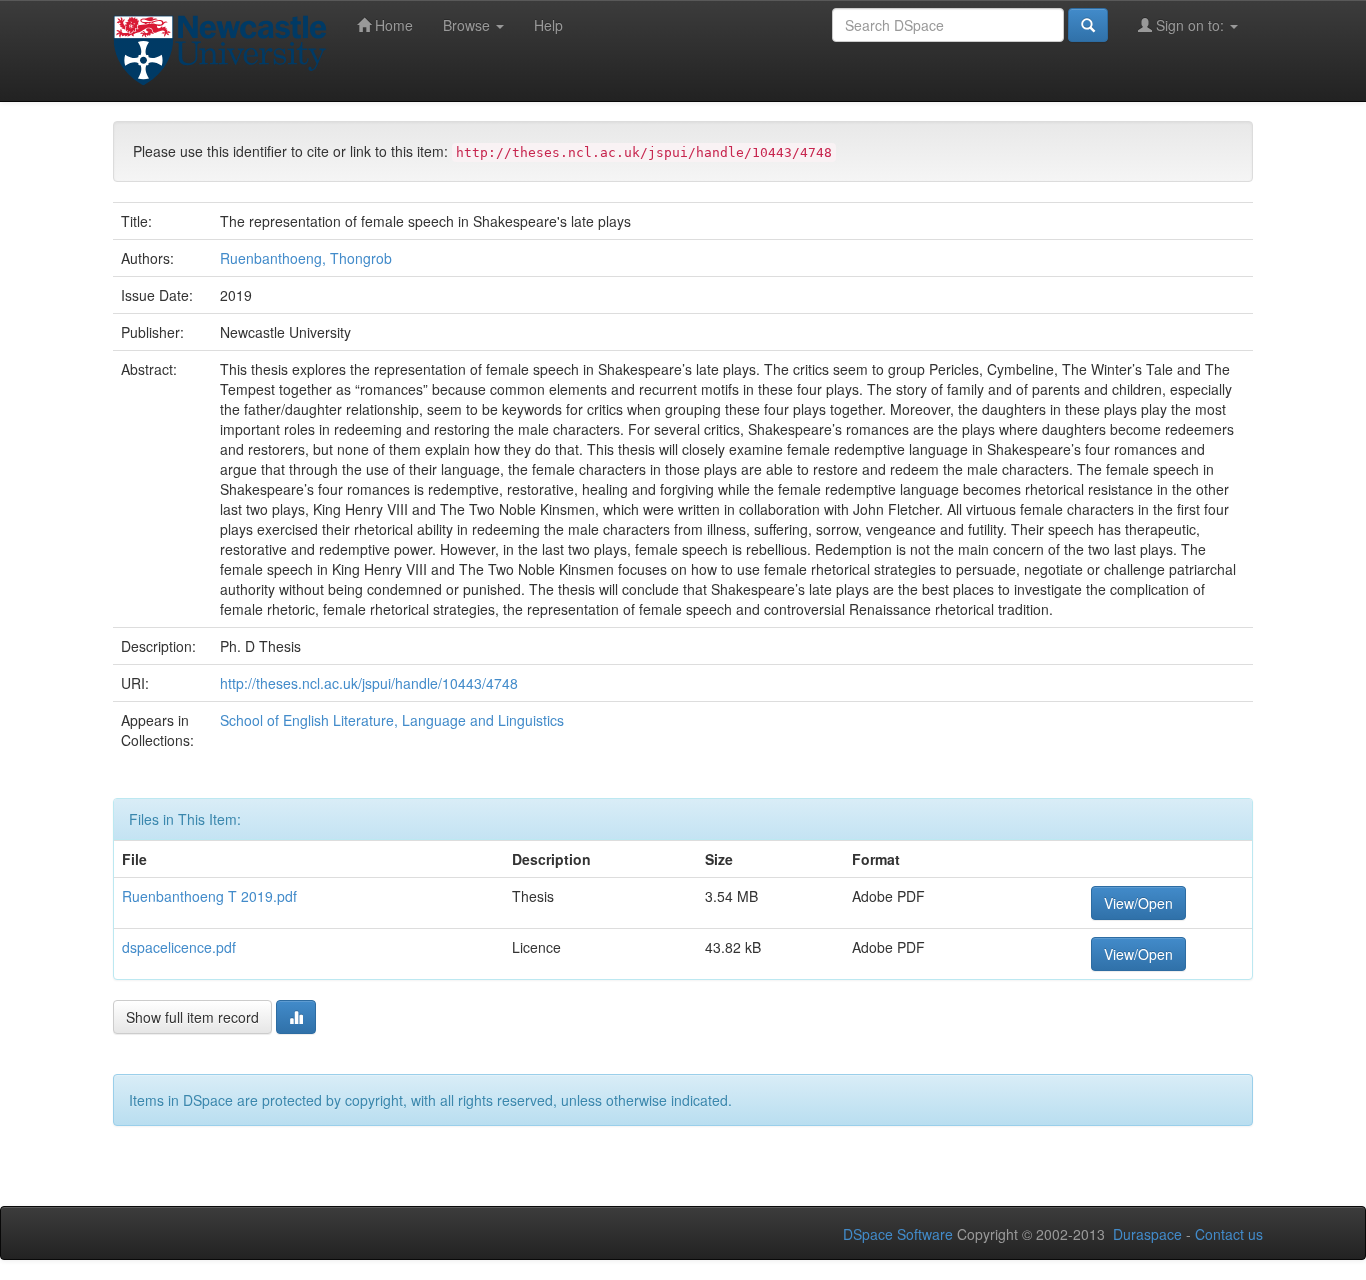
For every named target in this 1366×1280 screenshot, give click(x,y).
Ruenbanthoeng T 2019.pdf (209, 896)
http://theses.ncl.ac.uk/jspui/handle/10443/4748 (369, 683)
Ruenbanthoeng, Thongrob (306, 258)
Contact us (1229, 1234)
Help (548, 25)
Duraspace (1147, 1234)
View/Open (1138, 903)
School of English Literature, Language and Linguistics (392, 720)
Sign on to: (1190, 25)
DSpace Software (898, 1234)
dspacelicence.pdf (179, 947)
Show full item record (192, 1017)
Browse (468, 25)
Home (392, 25)
